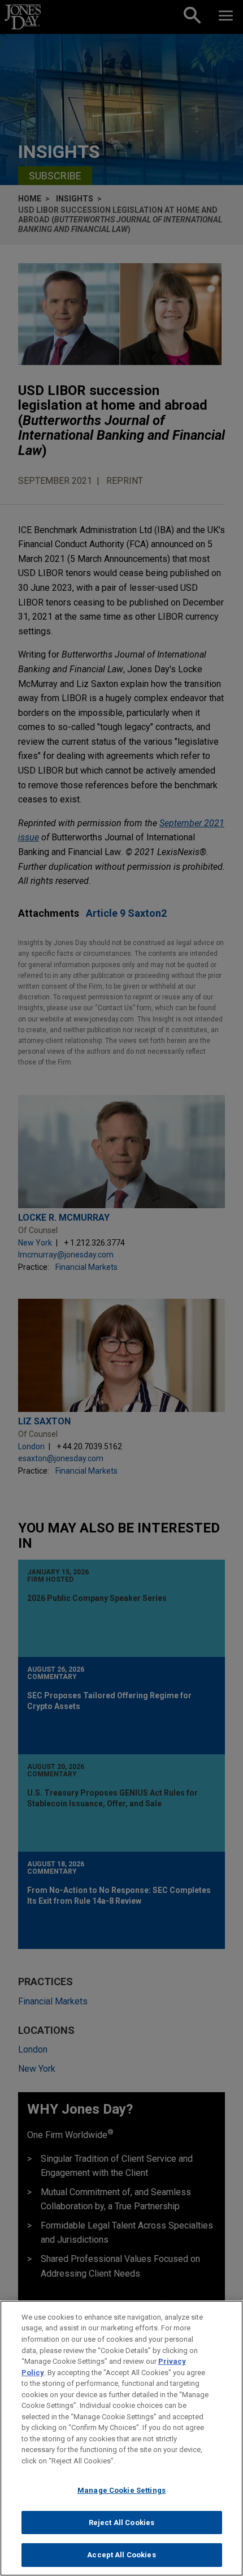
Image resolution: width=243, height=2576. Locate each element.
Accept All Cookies (121, 2555)
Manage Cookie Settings (121, 2490)
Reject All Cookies (121, 2523)
